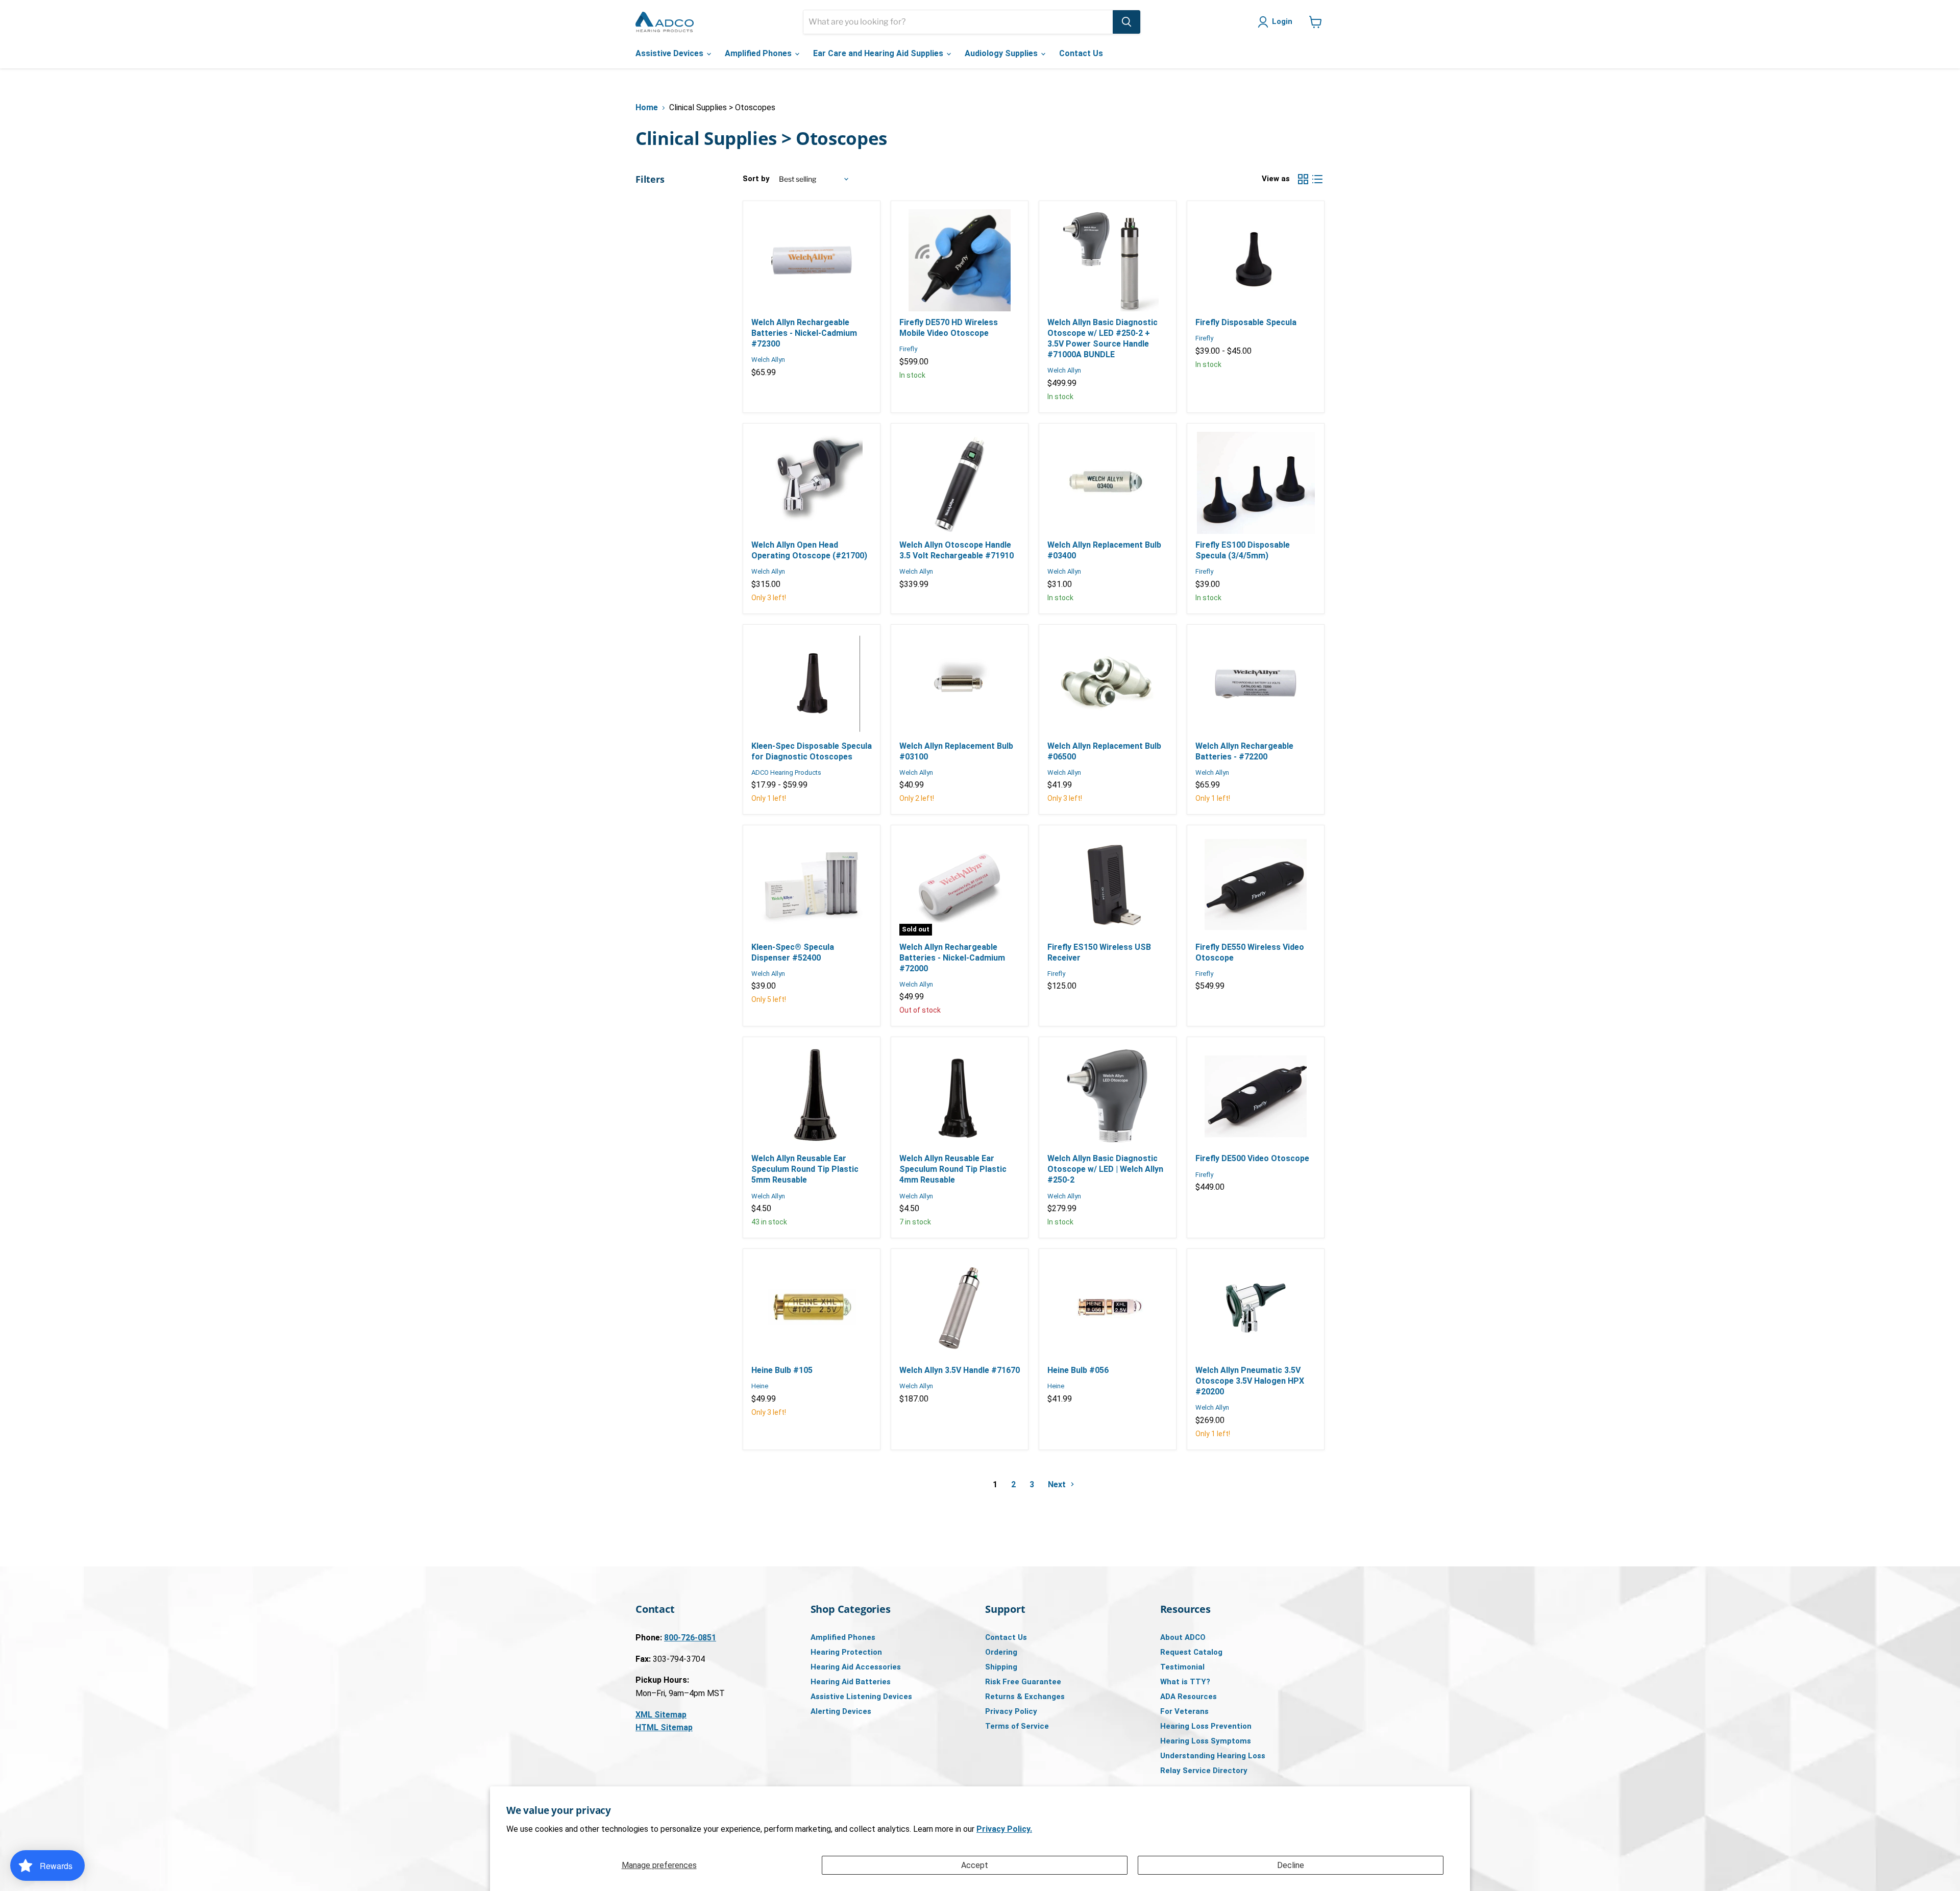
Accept (975, 1865)
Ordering (1001, 1652)
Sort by (756, 179)
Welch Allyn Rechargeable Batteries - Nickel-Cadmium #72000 (952, 958)
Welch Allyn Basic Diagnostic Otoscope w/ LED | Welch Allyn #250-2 (1105, 1169)
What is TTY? (1185, 1682)
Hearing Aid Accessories (856, 1667)
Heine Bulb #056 (1078, 1370)
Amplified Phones (759, 53)
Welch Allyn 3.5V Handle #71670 (960, 1370)
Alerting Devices (841, 1711)
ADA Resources (1189, 1697)
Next (1058, 1484)
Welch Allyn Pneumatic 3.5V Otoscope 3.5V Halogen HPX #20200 (1250, 1381)
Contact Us (1081, 53)
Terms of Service (1017, 1726)
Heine (760, 1386)
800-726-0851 (690, 1638)
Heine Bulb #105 (782, 1370)
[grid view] (1303, 179)
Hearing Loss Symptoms (1206, 1741)
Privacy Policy (1011, 1711)
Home (647, 108)
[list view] (1317, 179)
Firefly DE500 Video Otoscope (1252, 1158)
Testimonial (1182, 1667)
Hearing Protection (846, 1652)
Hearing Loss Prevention (1206, 1726)
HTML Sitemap (664, 1727)
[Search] (1126, 22)
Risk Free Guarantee (1023, 1682)
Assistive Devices (670, 53)
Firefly (908, 349)
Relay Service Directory (1204, 1771)
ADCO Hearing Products (786, 772)
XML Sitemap (661, 1715)
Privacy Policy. (1004, 1829)
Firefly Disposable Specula (1246, 322)
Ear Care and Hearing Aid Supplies (879, 53)
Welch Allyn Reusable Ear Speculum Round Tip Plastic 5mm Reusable (805, 1169)
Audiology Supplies (1002, 53)
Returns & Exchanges (1025, 1697)
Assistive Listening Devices (861, 1697)
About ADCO (1183, 1637)
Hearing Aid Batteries (851, 1682)
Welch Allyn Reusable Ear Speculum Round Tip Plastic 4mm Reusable (953, 1169)
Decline (1291, 1865)
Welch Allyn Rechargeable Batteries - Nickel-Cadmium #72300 (804, 333)
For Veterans (1184, 1711)
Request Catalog (1191, 1652)
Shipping (1001, 1667)
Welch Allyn (768, 360)
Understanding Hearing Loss (1213, 1756)
